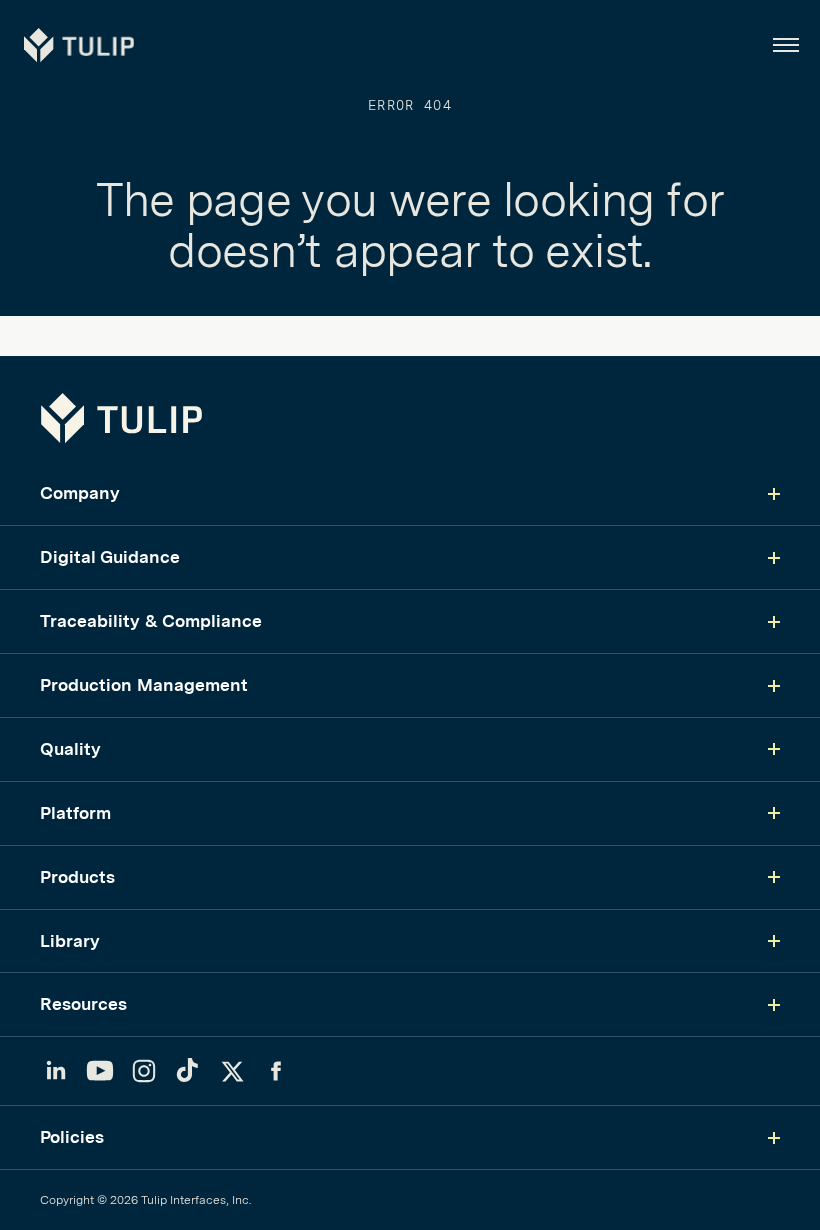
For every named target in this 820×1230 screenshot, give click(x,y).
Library (70, 940)
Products (77, 876)
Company (80, 492)
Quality (70, 748)
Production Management (144, 684)
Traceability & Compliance (151, 620)
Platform (75, 812)
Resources (83, 1003)
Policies (72, 1136)
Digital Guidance (110, 556)
